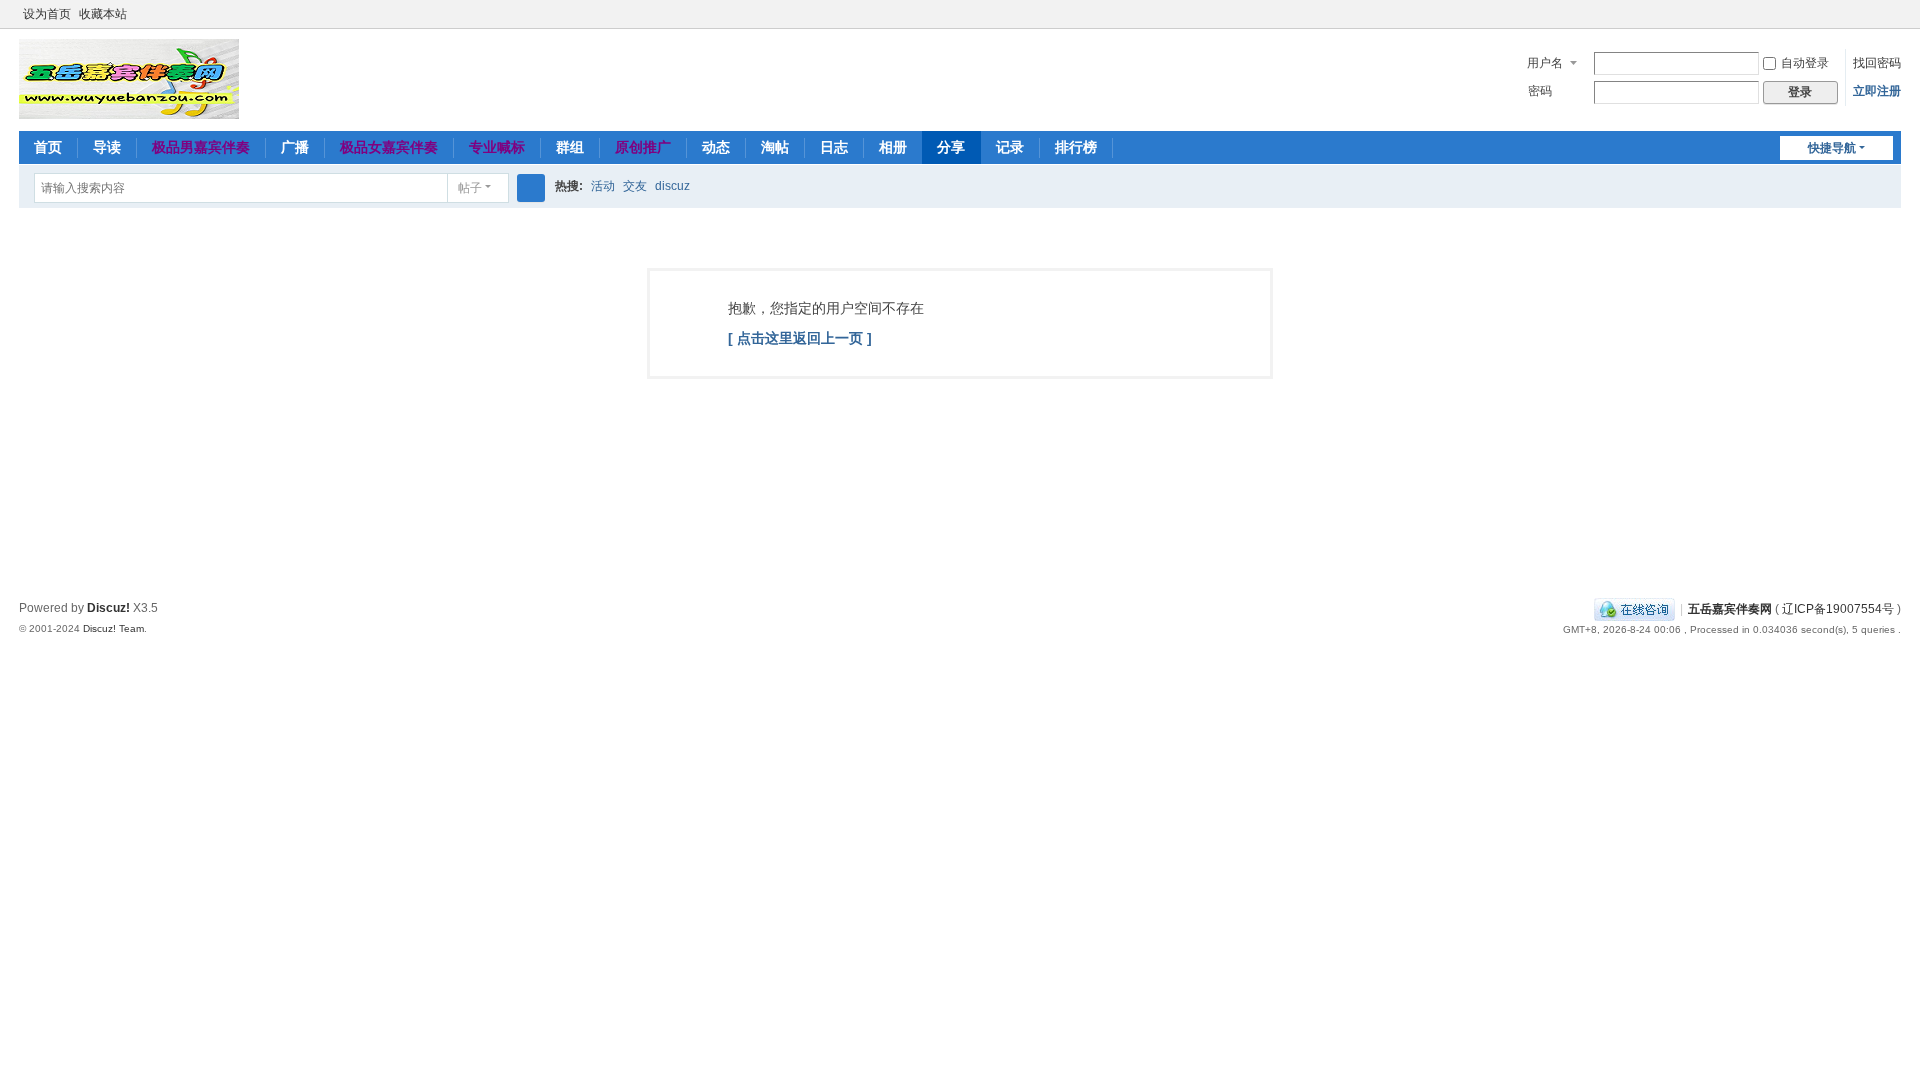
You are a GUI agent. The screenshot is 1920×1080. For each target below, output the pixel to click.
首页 (48, 147)
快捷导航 (1832, 148)
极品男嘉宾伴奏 (201, 147)
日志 (834, 147)
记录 (1010, 147)
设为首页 (47, 14)
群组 (570, 147)
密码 (1540, 91)
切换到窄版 (1892, 22)
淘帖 (775, 147)
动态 (716, 147)
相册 (893, 147)
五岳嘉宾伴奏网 (1730, 609)
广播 (295, 147)
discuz (672, 186)
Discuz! (108, 608)
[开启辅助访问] (1873, 14)
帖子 (470, 188)
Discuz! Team (113, 628)
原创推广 (643, 147)
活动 (603, 186)
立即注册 (1877, 91)
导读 (107, 147)
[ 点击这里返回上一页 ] (800, 338)
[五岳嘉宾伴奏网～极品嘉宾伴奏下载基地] (129, 78)
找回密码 (1877, 63)
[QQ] (1634, 609)
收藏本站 (103, 14)
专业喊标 (497, 147)
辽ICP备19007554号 (1838, 609)
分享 (951, 147)
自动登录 (1805, 63)
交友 (635, 186)
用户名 (1545, 63)
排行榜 (1076, 147)
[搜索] (531, 188)
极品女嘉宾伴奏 (389, 147)
